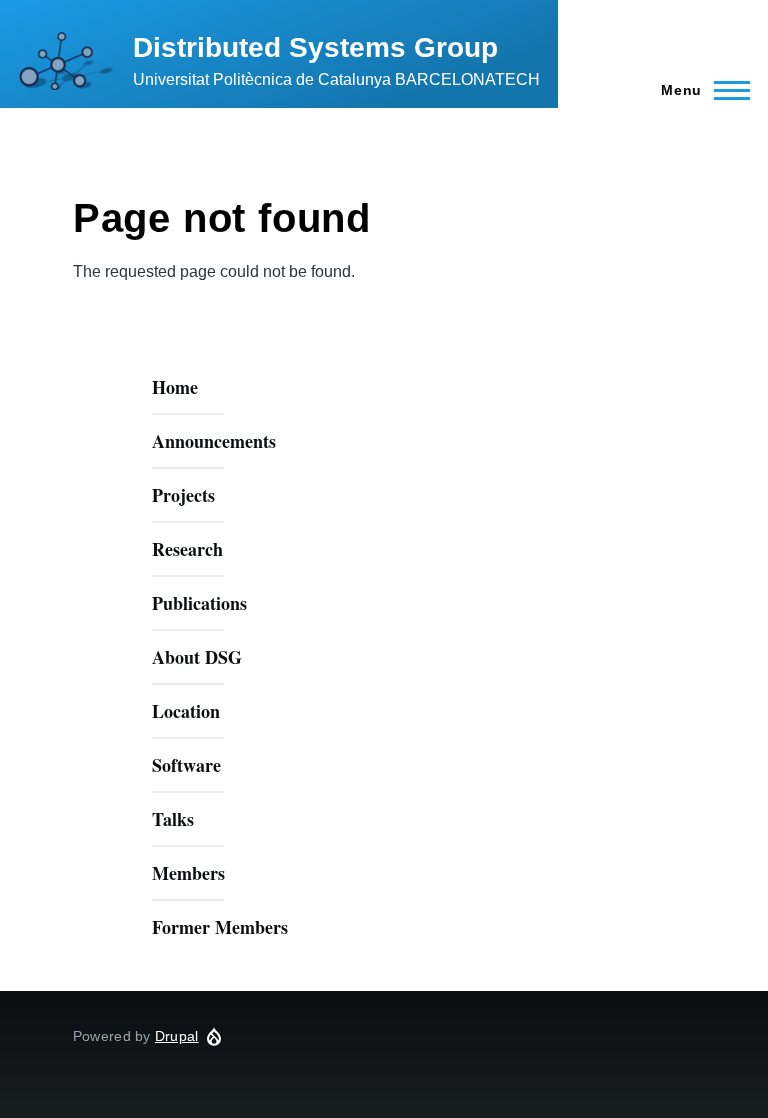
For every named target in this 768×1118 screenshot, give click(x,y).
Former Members (220, 927)
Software (186, 765)
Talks (173, 819)
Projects (183, 495)
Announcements (214, 441)
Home (175, 387)
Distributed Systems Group (315, 47)
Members (188, 873)
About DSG (197, 657)
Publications (199, 603)
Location (186, 711)
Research (187, 549)
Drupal (177, 1036)
